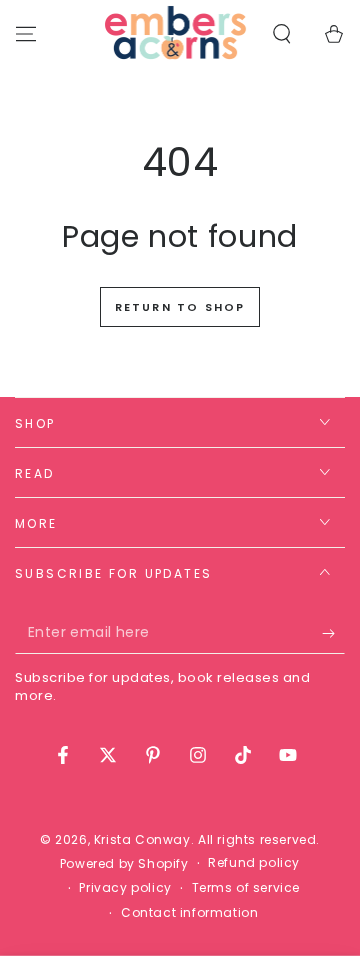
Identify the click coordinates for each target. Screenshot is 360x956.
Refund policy (254, 863)
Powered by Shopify (124, 864)
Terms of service (246, 888)
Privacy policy (125, 888)
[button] (282, 34)
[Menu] (26, 34)
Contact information (189, 913)
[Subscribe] (333, 634)
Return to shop (180, 307)
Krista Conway (142, 839)
